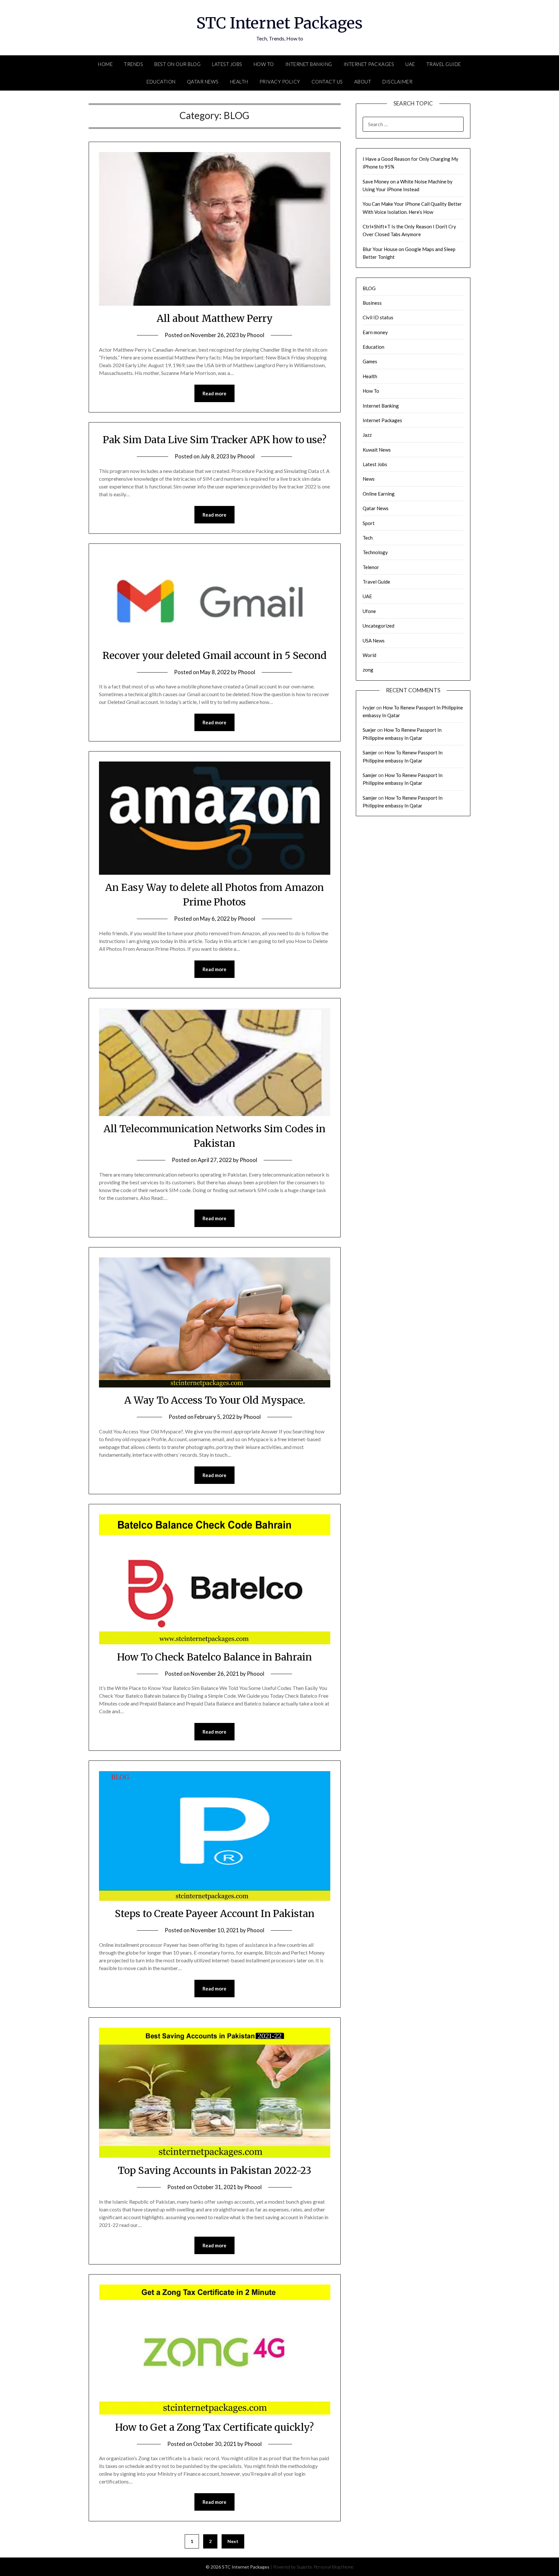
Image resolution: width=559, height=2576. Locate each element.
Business (372, 303)
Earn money (375, 332)
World (369, 655)
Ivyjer (369, 707)
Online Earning (379, 494)
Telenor (371, 567)
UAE (410, 64)
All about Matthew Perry (215, 318)
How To (264, 64)
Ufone (369, 611)
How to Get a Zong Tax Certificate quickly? (214, 2427)
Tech (368, 538)
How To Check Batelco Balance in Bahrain (214, 1657)
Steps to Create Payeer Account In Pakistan (215, 1913)
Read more (214, 393)
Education (161, 82)
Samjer (370, 752)
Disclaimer (397, 82)
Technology (375, 552)
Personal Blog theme (334, 2567)
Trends (133, 64)
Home (105, 64)
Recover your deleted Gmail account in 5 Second (215, 655)
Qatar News (203, 82)
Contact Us (327, 82)
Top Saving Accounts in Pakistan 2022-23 (214, 2170)
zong (368, 670)
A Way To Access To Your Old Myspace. (215, 1400)
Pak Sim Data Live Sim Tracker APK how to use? (215, 440)
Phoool (256, 335)
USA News (374, 641)
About (363, 82)
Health (239, 82)
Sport (369, 523)
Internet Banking (309, 64)
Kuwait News (377, 450)
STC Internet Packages (279, 23)
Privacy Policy (280, 82)
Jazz (367, 435)
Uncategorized (378, 626)
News (369, 479)
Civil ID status (378, 317)
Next (233, 2541)
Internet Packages (369, 64)
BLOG (369, 288)
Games (370, 361)
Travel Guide (444, 64)
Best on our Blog (177, 64)
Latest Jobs (227, 64)
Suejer (369, 730)
